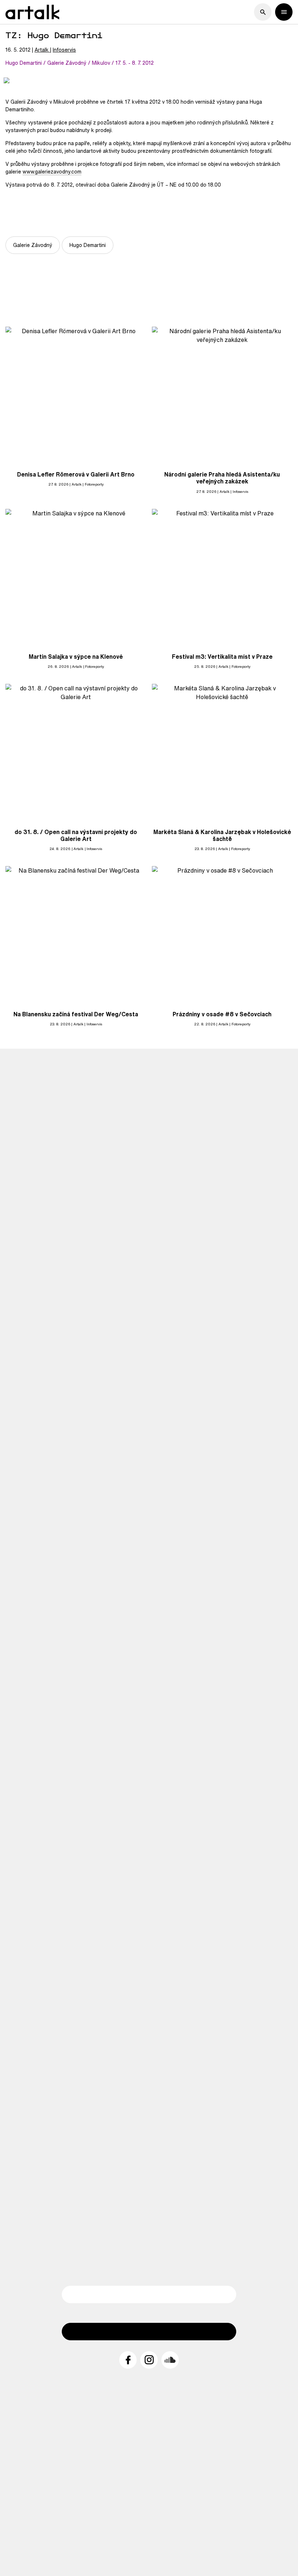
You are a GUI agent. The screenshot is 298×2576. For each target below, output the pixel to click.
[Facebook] (128, 2360)
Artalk (42, 50)
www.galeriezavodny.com (52, 172)
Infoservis (64, 50)
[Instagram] (149, 2360)
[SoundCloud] (170, 2360)
